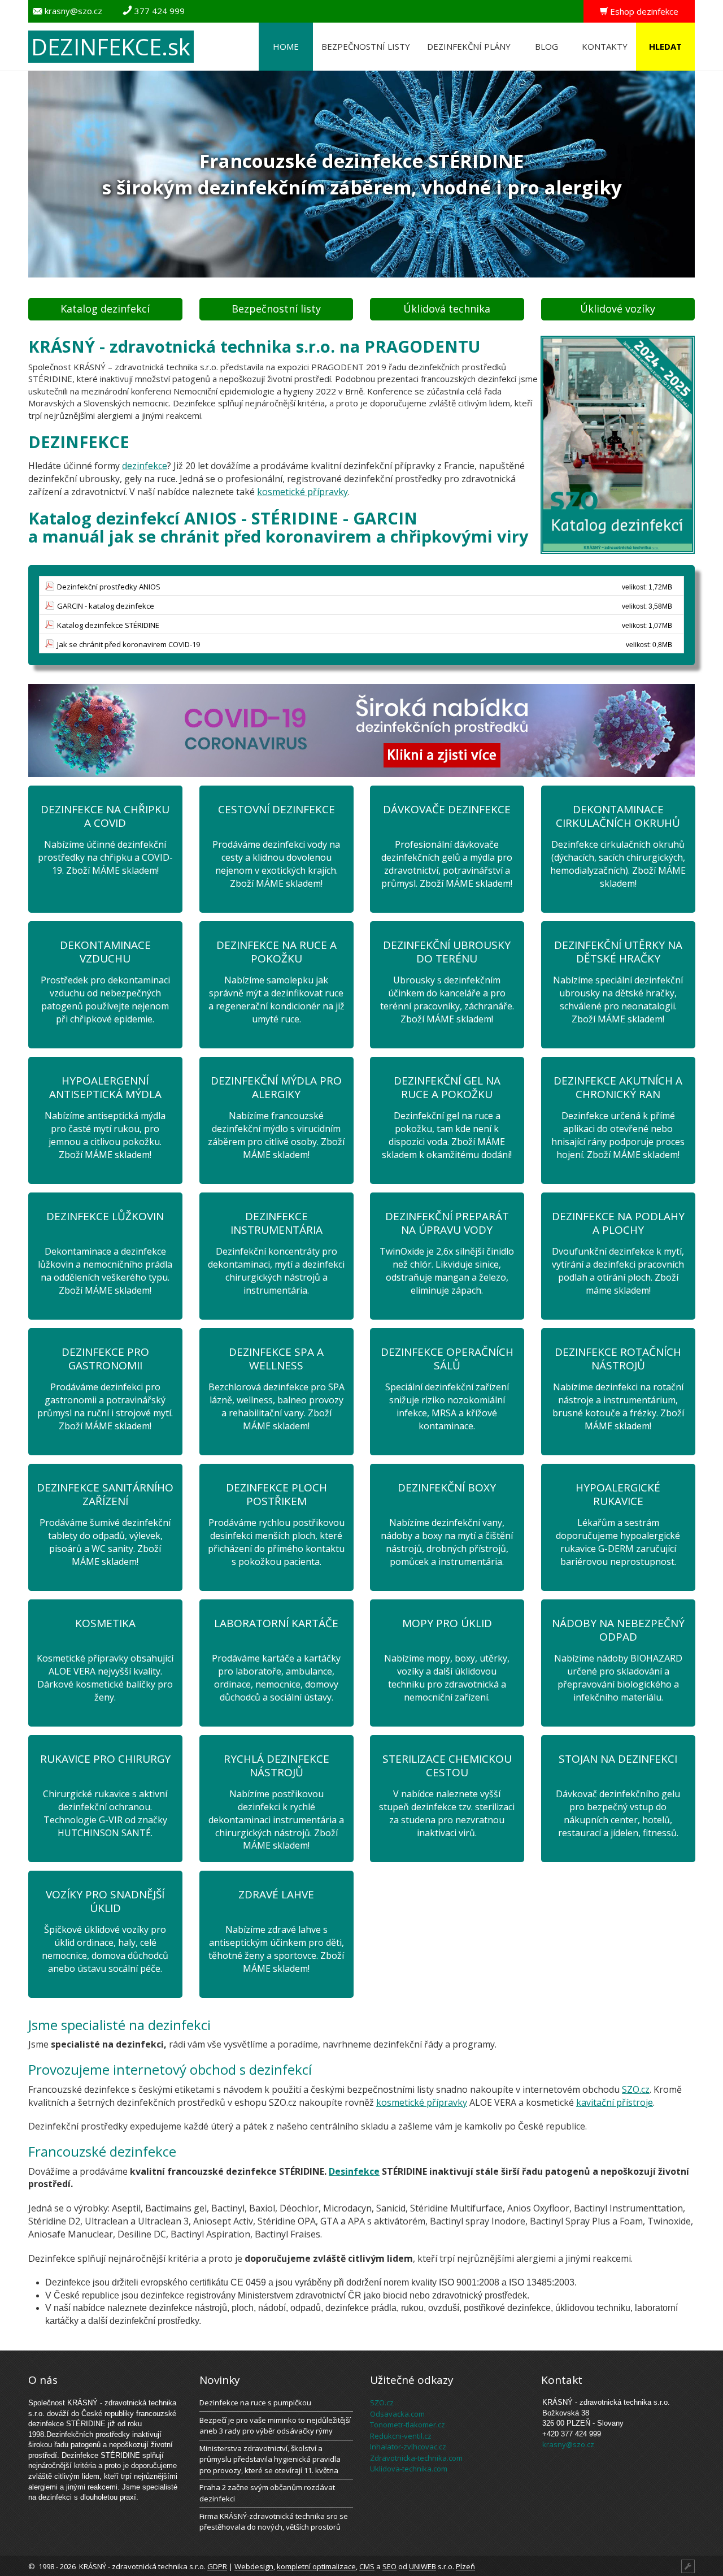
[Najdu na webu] (650, 34)
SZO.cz (636, 2089)
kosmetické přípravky (302, 492)
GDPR (217, 2566)
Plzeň (465, 2566)
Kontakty (605, 46)
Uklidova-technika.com (409, 2469)
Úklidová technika (447, 309)
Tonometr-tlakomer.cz (408, 2425)
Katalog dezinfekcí (105, 309)
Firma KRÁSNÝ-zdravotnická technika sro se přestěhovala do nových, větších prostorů (274, 2522)
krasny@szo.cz (73, 11)
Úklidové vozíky (618, 309)
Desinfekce (354, 2171)
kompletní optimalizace (316, 2566)
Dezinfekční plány (469, 46)
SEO (389, 2566)
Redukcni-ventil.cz (401, 2436)
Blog (546, 46)
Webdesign (254, 2566)
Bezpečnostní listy (366, 46)
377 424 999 (160, 11)
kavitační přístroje (615, 2102)
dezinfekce (145, 466)
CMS (367, 2566)
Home (286, 46)
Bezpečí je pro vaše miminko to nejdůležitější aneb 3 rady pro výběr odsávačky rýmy (275, 2426)
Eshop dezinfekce (644, 11)
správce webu (657, 2565)
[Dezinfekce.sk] (204, 46)
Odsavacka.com (397, 2414)
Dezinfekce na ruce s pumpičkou (255, 2402)
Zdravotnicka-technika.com (416, 2458)
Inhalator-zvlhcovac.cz (408, 2447)
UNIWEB (423, 2566)
